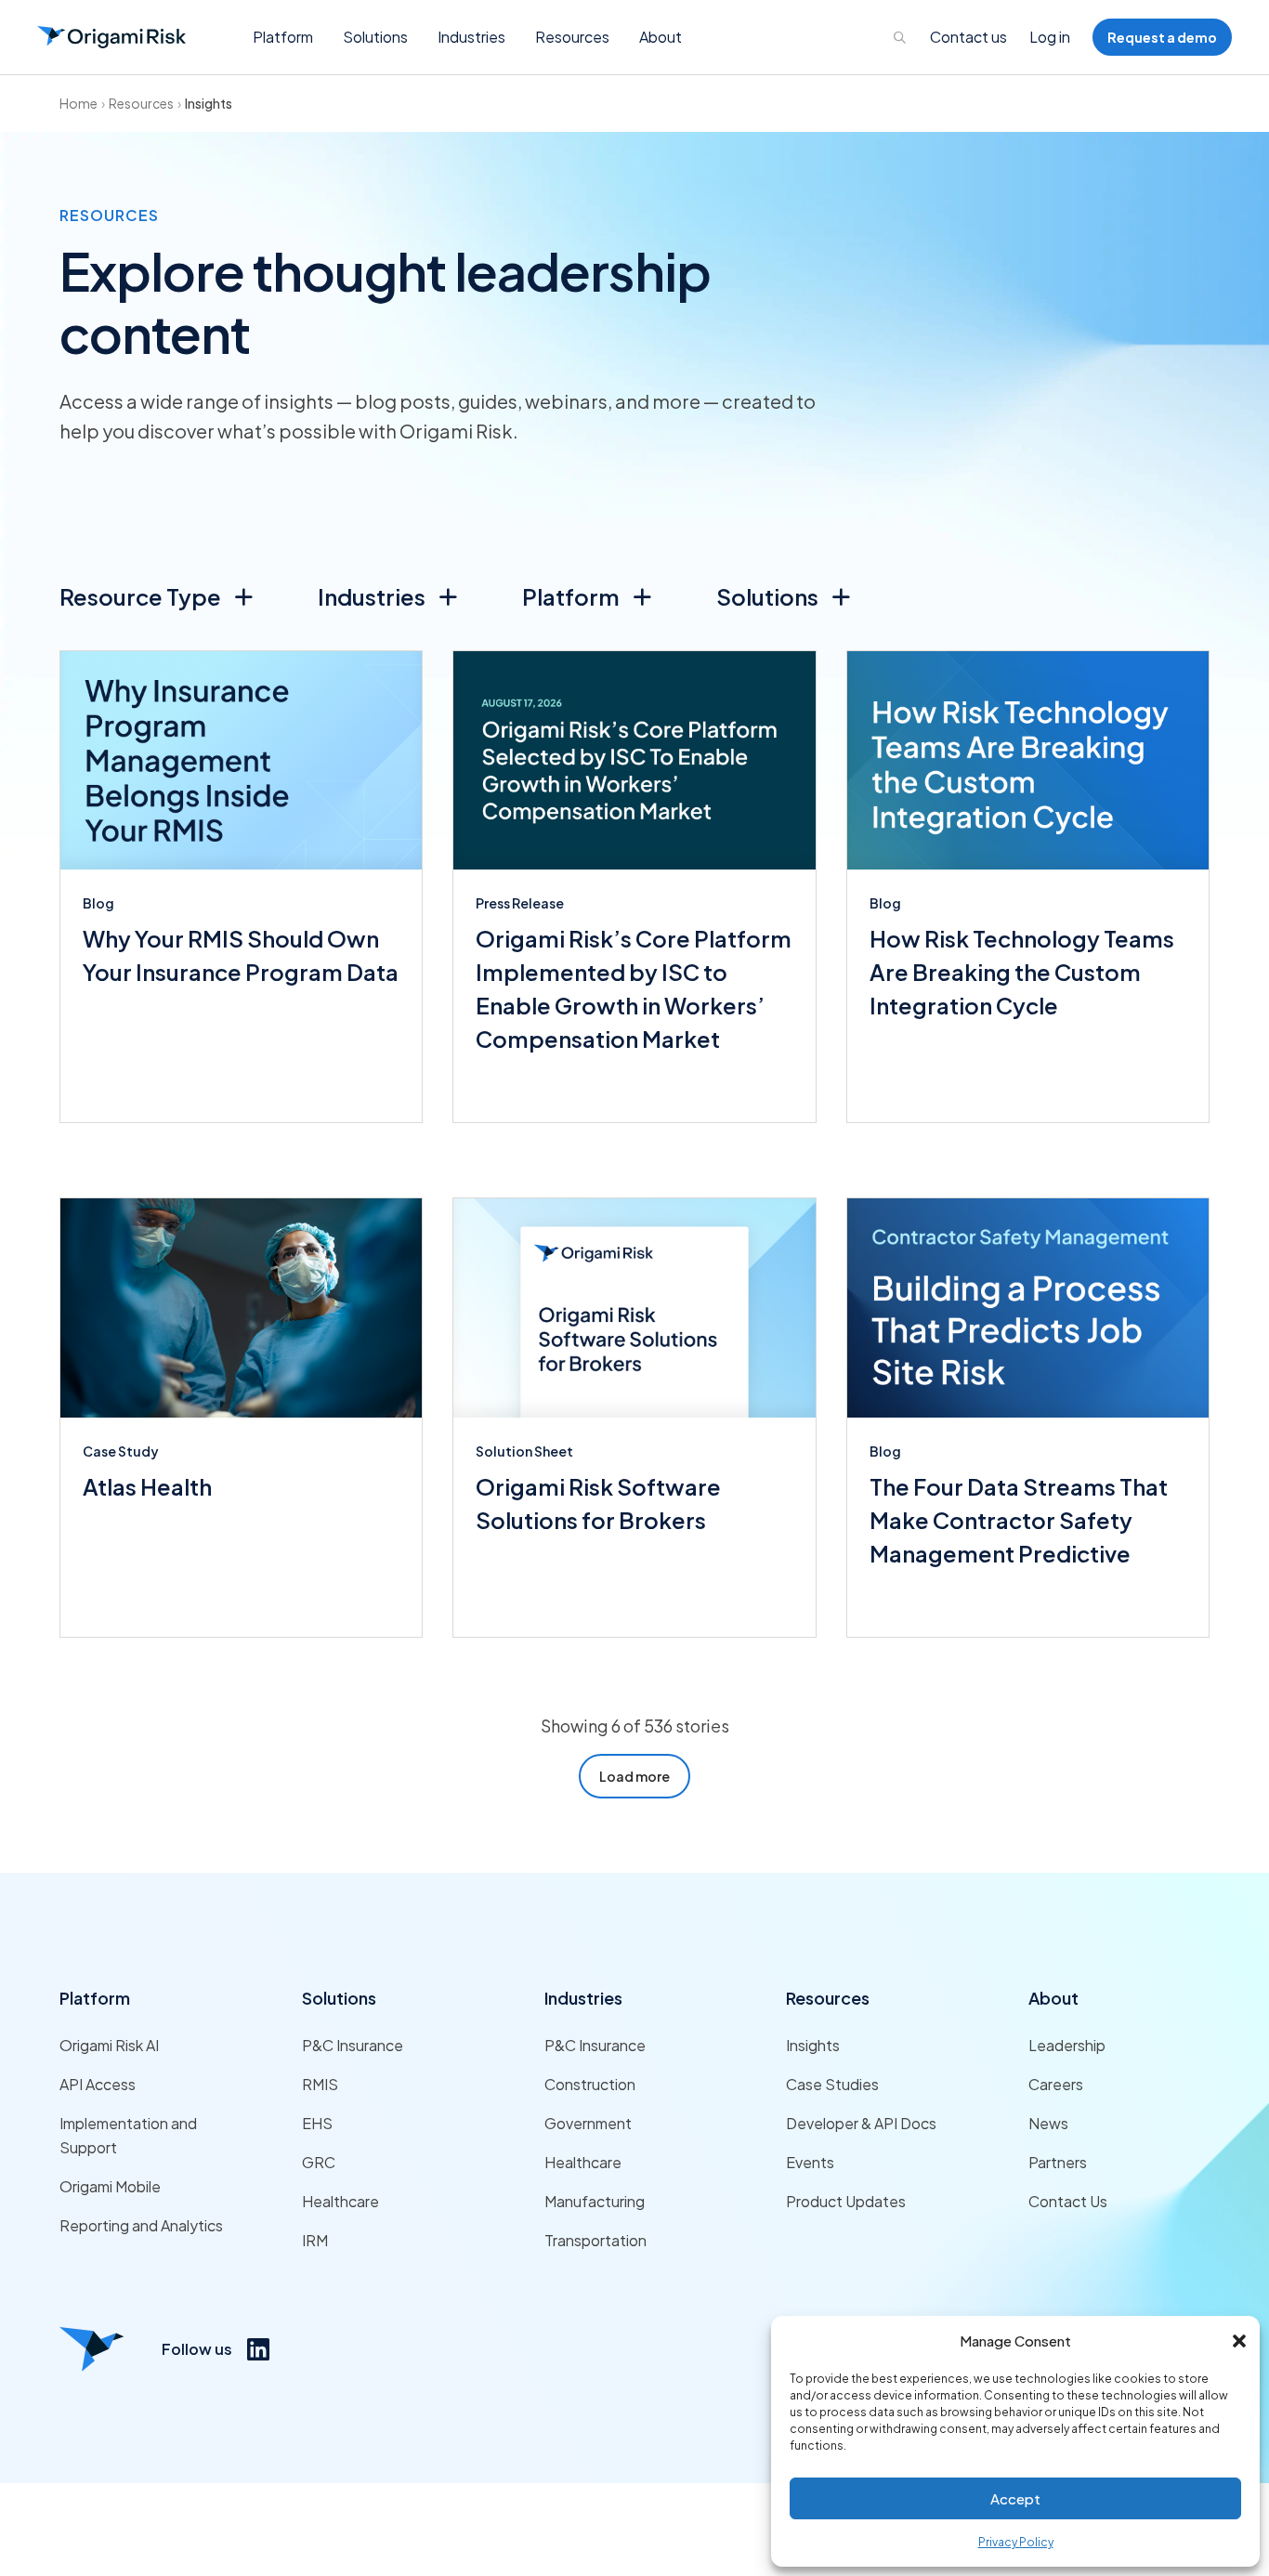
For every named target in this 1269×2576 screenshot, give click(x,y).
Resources (141, 103)
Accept (1015, 2498)
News (1048, 2123)
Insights (209, 103)
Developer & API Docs (861, 2123)
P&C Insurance (353, 2045)
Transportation (595, 2240)
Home (78, 103)
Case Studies (832, 2084)
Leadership (1067, 2045)
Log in (1050, 37)
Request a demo (1162, 37)
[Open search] (900, 37)
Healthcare (340, 2201)
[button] (1239, 2341)
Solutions (339, 1998)
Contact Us (1068, 2201)
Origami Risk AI (109, 2045)
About (1053, 1998)
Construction (590, 2084)
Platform (95, 1998)
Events (810, 2162)
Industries (583, 1998)
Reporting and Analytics (141, 2225)
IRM (315, 2240)
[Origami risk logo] (92, 2349)
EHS (317, 2123)
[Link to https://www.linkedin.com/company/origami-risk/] (258, 2349)
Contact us (968, 37)
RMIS (320, 2084)
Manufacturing (595, 2201)
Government (588, 2123)
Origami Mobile (110, 2186)
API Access (98, 2084)
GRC (319, 2162)
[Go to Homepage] (111, 37)
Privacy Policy (1016, 2542)
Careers (1056, 2084)
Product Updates (846, 2201)
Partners (1058, 2162)
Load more (634, 1776)
